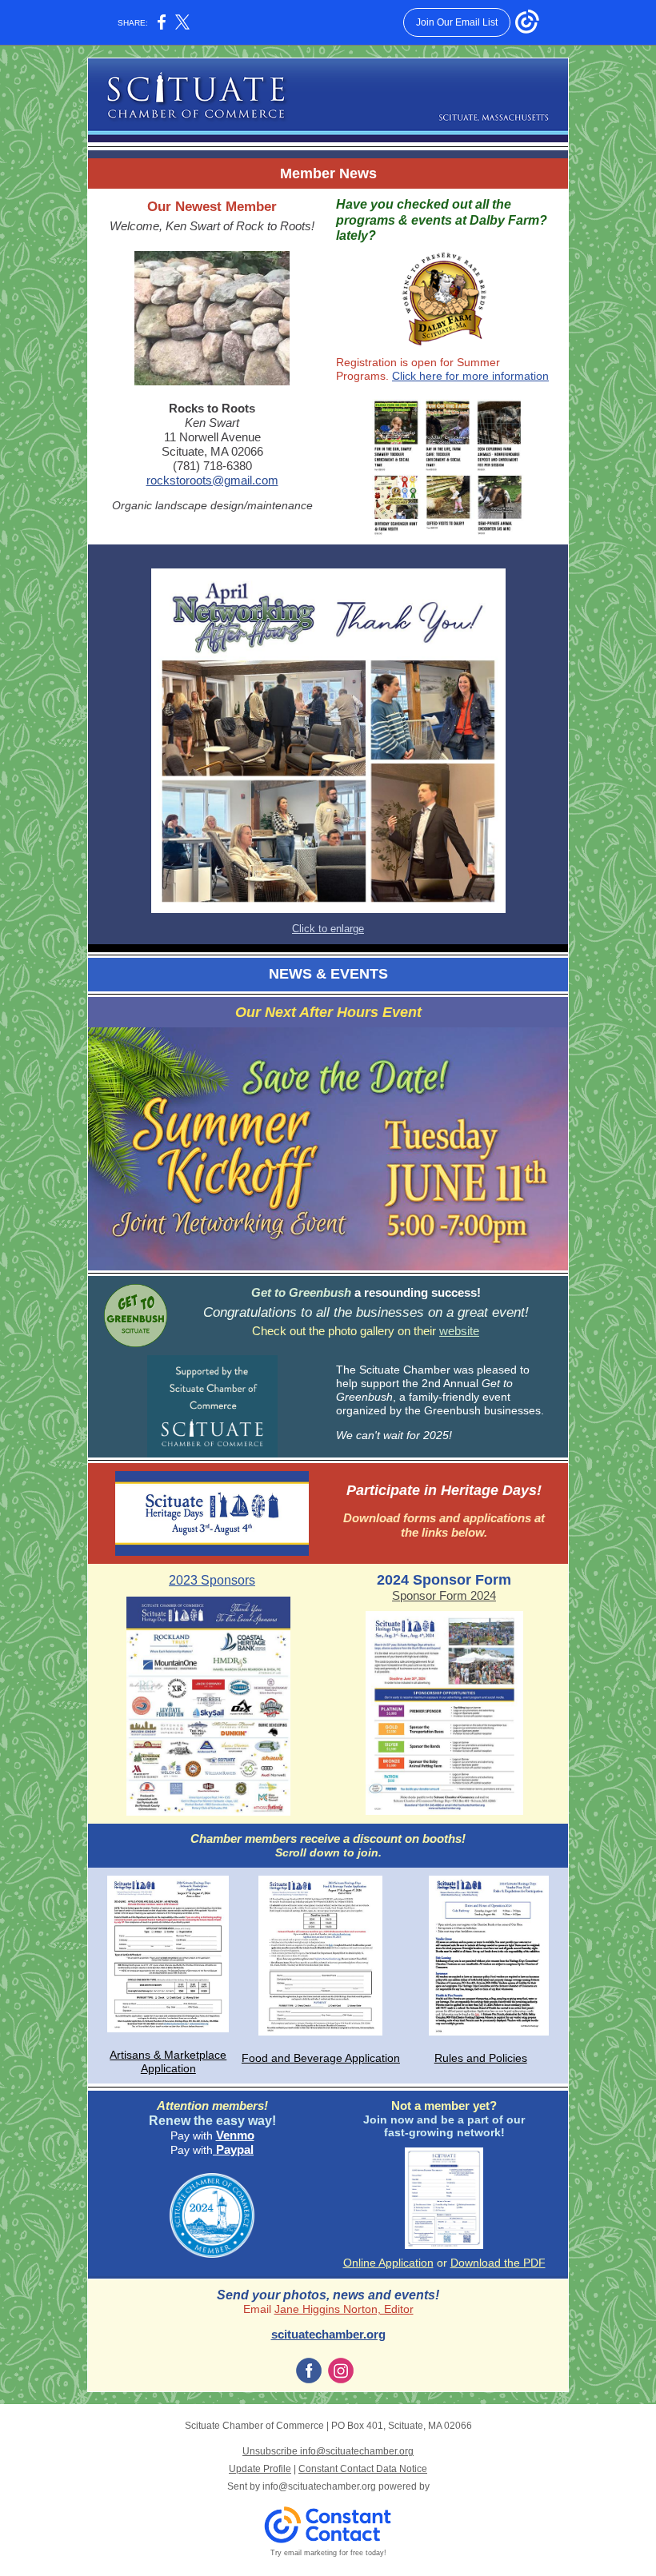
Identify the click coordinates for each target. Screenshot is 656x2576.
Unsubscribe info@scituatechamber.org (328, 2451)
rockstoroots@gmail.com (212, 480)
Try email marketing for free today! (328, 2553)
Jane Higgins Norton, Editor (344, 2309)
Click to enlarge (328, 929)
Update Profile (260, 2469)
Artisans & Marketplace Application (168, 2062)
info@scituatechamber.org (319, 2486)
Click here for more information (470, 376)
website (459, 1331)
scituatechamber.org (328, 2334)
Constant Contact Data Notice (363, 2469)
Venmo (235, 2135)
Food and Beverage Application (321, 2058)
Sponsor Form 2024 (444, 1595)
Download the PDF (498, 2263)
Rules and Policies (481, 2058)
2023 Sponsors (212, 1580)
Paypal (233, 2149)
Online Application (388, 2263)
